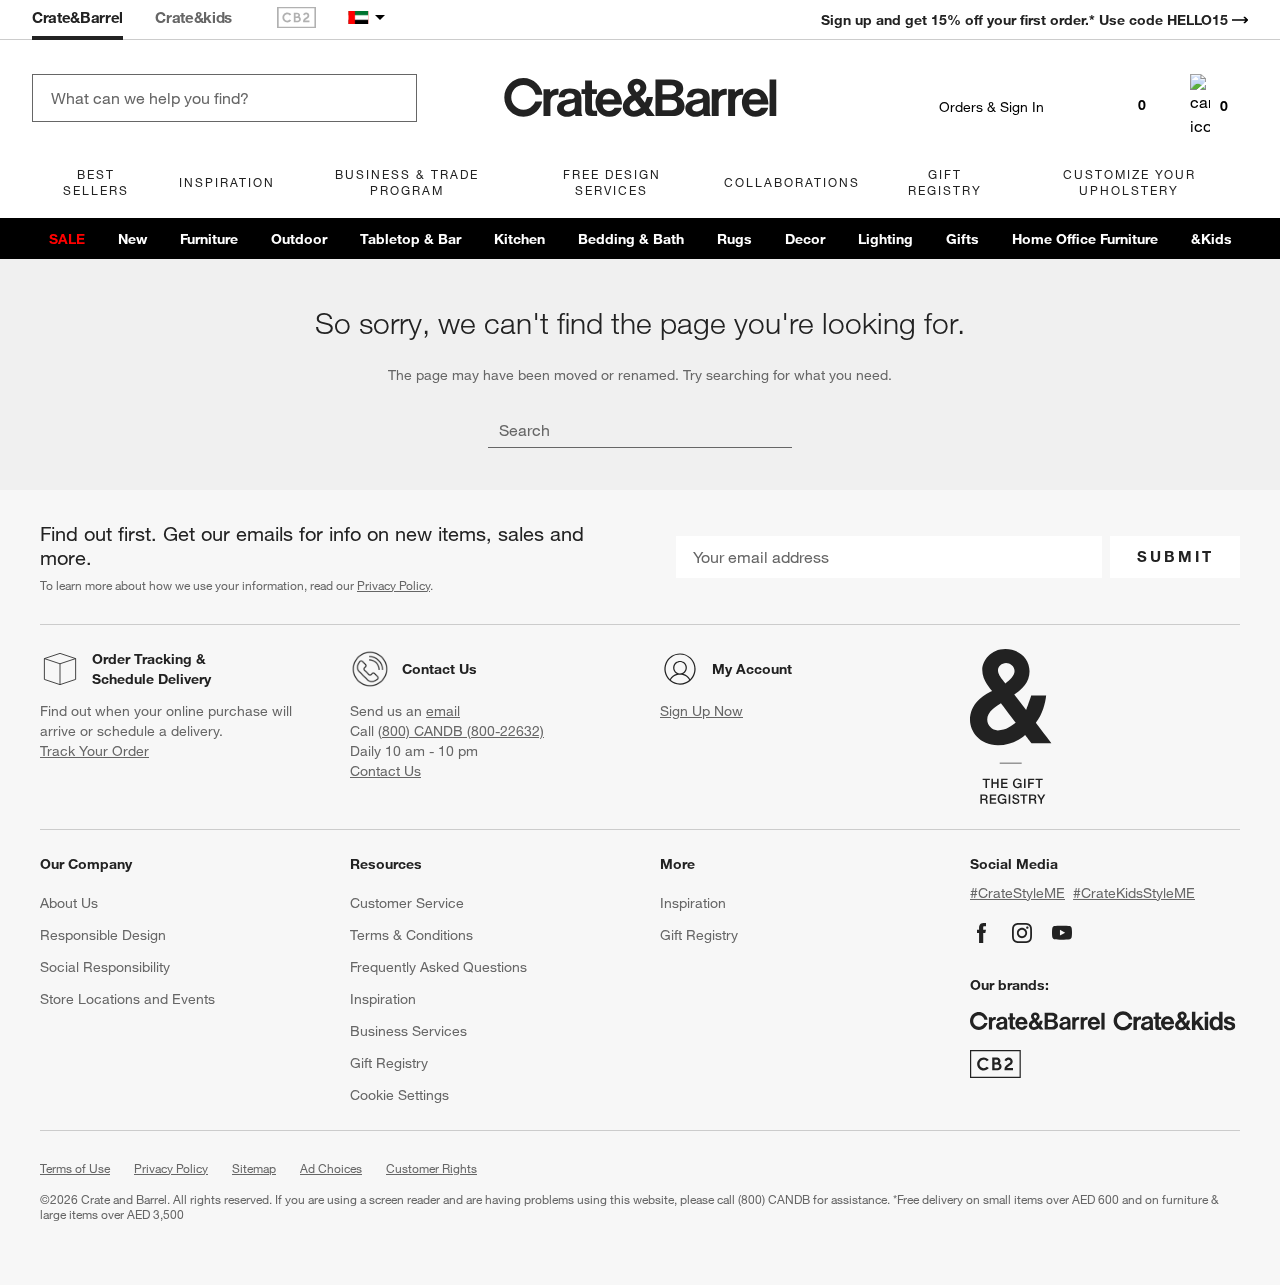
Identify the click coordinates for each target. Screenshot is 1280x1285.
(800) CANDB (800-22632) (461, 731)
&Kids (1211, 239)
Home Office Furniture (1085, 239)
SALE (67, 239)
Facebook (982, 933)
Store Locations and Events (127, 999)
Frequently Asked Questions (438, 967)
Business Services (408, 1031)
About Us (69, 903)
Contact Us (439, 669)
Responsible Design (103, 935)
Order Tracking (142, 659)
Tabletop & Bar (410, 239)
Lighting (885, 239)
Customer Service (407, 903)
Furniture (209, 239)
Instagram (1022, 933)
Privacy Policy (393, 585)
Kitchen (519, 239)
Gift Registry (389, 1063)
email (443, 711)
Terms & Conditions (411, 935)
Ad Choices (331, 1168)
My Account (752, 669)
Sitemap (254, 1168)
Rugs (734, 239)
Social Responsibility (105, 967)
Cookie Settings (399, 1095)
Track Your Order (94, 751)
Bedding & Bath (631, 239)
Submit (1175, 556)
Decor (805, 239)
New (132, 239)
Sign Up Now (701, 711)
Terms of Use (75, 1168)
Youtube (1062, 933)
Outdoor (299, 239)
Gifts (962, 239)
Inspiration (383, 999)
